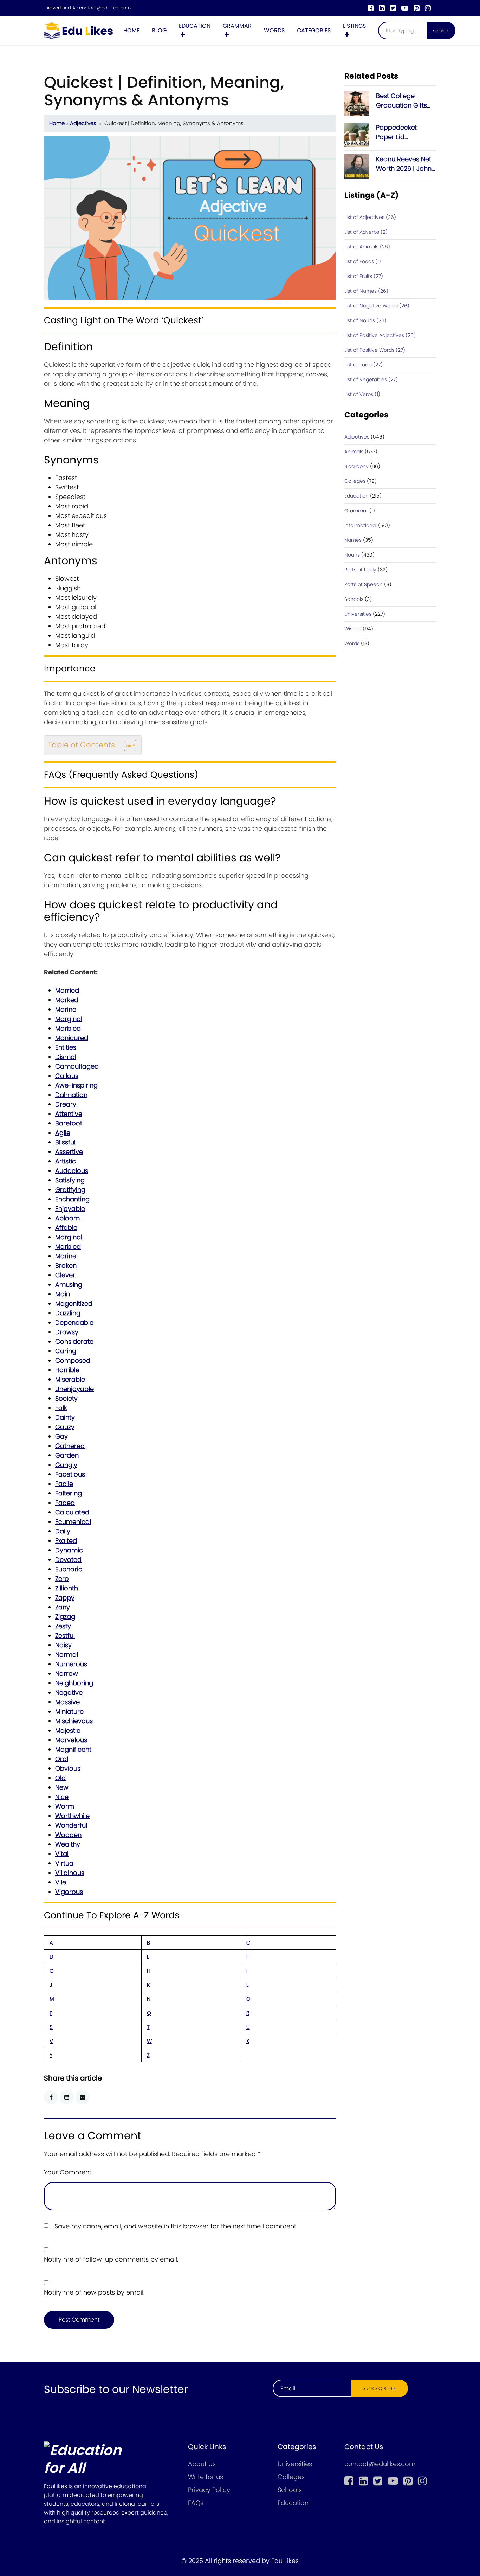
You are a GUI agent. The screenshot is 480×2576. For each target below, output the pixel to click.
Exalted (66, 1541)
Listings (354, 26)
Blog (159, 30)
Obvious (68, 1768)
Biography (356, 466)
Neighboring (74, 1683)
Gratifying (70, 1190)
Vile (61, 1882)
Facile (64, 1484)
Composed (73, 1360)
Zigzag (65, 1617)
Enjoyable (70, 1209)
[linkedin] (382, 8)
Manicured (72, 1038)
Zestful (65, 1636)
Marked (67, 1000)
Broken (66, 1266)
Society (66, 1398)
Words (274, 30)
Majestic (68, 1730)
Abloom (67, 1218)
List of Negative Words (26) (377, 306)
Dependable (74, 1322)
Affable (66, 1228)
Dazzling (68, 1313)
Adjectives (83, 123)
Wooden (68, 1835)
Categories (314, 30)
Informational (361, 525)
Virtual (65, 1863)
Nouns (352, 555)
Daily (63, 1531)
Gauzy (65, 1427)
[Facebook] (371, 8)
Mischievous (74, 1721)
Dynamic (69, 1550)
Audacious (72, 1171)
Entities (66, 1047)
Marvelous (71, 1740)
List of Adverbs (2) (366, 232)
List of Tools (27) (364, 365)
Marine (66, 1009)
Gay (61, 1436)
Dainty (65, 1417)
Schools (354, 599)
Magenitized (74, 1303)
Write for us (206, 2477)
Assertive (69, 1152)
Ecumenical (73, 1522)
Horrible (67, 1370)
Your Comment (68, 2172)
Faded (65, 1503)
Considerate (74, 1341)
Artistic (66, 1161)
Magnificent (73, 1749)
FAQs (196, 2503)
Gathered (70, 1446)
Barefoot (69, 1123)
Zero (62, 1579)
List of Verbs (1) (362, 394)
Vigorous (69, 1892)
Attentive (69, 1114)
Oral (62, 1759)
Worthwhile (72, 1816)
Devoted (68, 1560)
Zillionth (67, 1588)
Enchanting (72, 1199)
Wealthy (68, 1844)
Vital (62, 1854)
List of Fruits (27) (364, 276)
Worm (65, 1806)
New (63, 1787)
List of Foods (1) (363, 261)
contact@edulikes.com (105, 8)
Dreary (66, 1104)
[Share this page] (83, 2097)
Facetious (70, 1474)
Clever (65, 1275)
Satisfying (70, 1180)
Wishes (353, 629)
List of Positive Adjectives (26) (380, 335)
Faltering (69, 1493)
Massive (67, 1702)
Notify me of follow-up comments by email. (111, 2259)
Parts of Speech (364, 584)
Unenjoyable (74, 1389)
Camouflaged (77, 1066)
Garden (67, 1455)
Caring (66, 1351)
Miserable (70, 1379)
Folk (61, 1408)
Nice (62, 1797)
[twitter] (393, 8)
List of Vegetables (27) (371, 379)
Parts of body (360, 570)
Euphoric (69, 1569)
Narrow (67, 1673)
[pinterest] (417, 8)
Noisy (63, 1645)
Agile (63, 1133)
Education (195, 26)
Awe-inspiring (76, 1085)
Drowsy (67, 1332)
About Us (202, 2464)
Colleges (355, 481)
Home (131, 30)
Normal (67, 1654)
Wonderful (71, 1825)
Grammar (237, 26)
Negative (69, 1692)
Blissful (65, 1142)
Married (68, 990)
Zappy (65, 1598)
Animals (354, 452)
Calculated (72, 1512)
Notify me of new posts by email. (94, 2292)
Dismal (66, 1057)
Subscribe (380, 2388)
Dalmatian (71, 1095)
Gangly (66, 1465)
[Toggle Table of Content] (126, 745)
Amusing (69, 1284)
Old (60, 1778)
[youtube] (405, 8)
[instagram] (428, 8)
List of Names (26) (366, 291)
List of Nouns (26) (365, 320)
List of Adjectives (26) (370, 217)
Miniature (69, 1711)
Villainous (70, 1873)
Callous (67, 1076)
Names (353, 540)
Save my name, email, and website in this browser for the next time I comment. (176, 2226)
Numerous (71, 1664)
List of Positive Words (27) (375, 350)
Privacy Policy (209, 2490)
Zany (63, 1607)
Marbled (68, 1028)
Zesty (63, 1626)
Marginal (69, 1019)
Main (63, 1294)
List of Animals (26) (367, 247)
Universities (358, 614)
